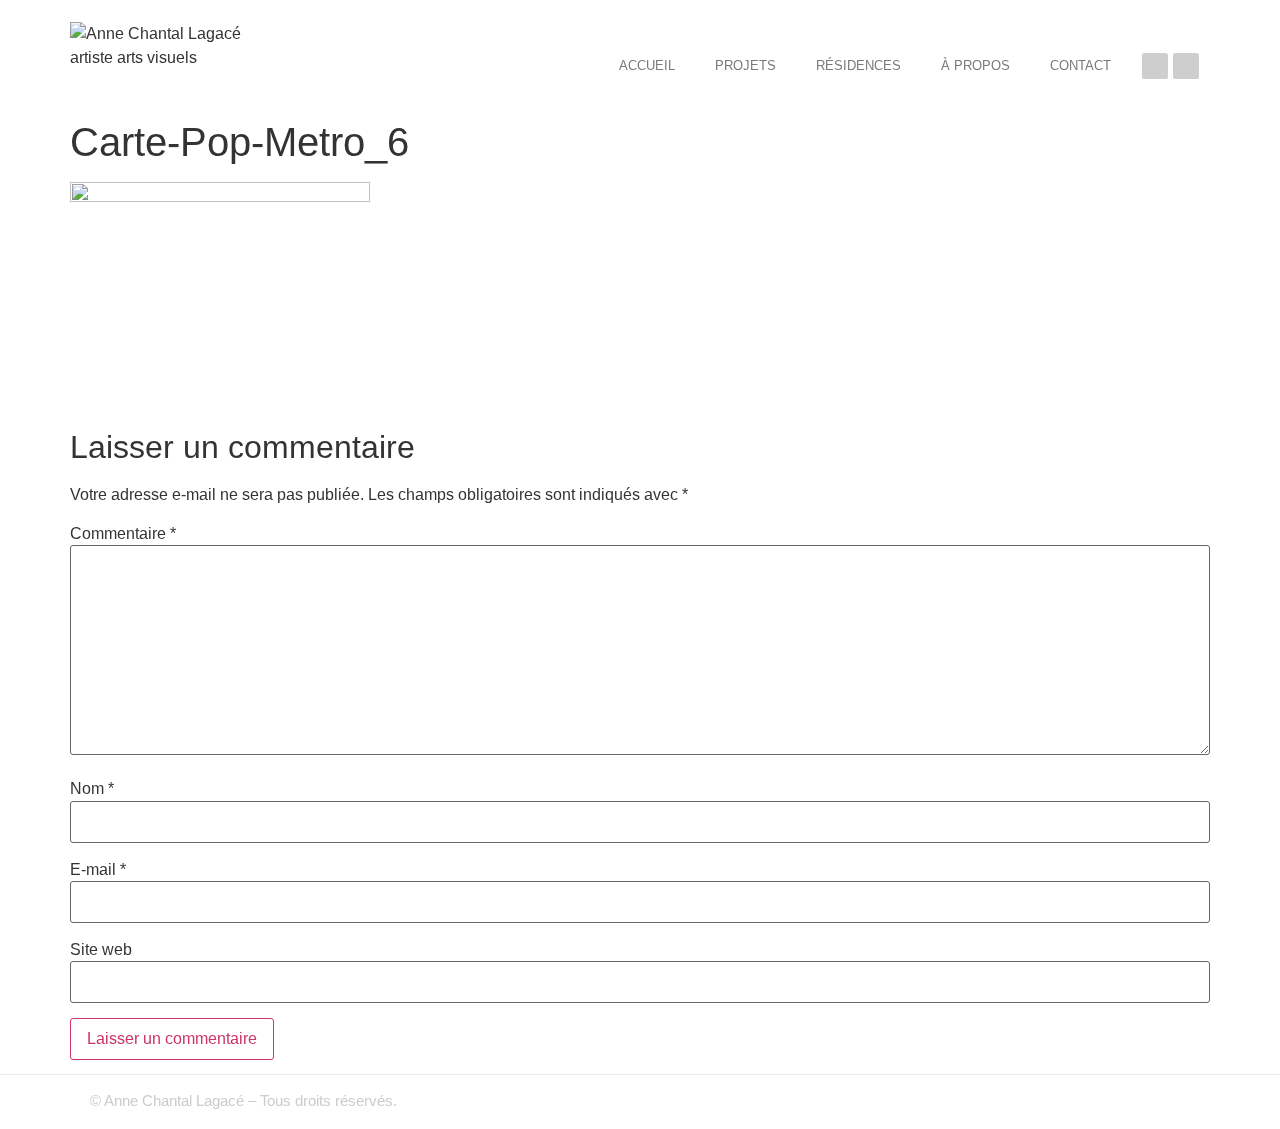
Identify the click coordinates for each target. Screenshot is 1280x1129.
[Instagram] (1186, 66)
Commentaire (123, 534)
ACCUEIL (647, 65)
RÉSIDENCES (858, 65)
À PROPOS (975, 65)
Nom (92, 789)
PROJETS (745, 65)
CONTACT (1080, 65)
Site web (101, 950)
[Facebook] (1155, 66)
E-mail (98, 870)
